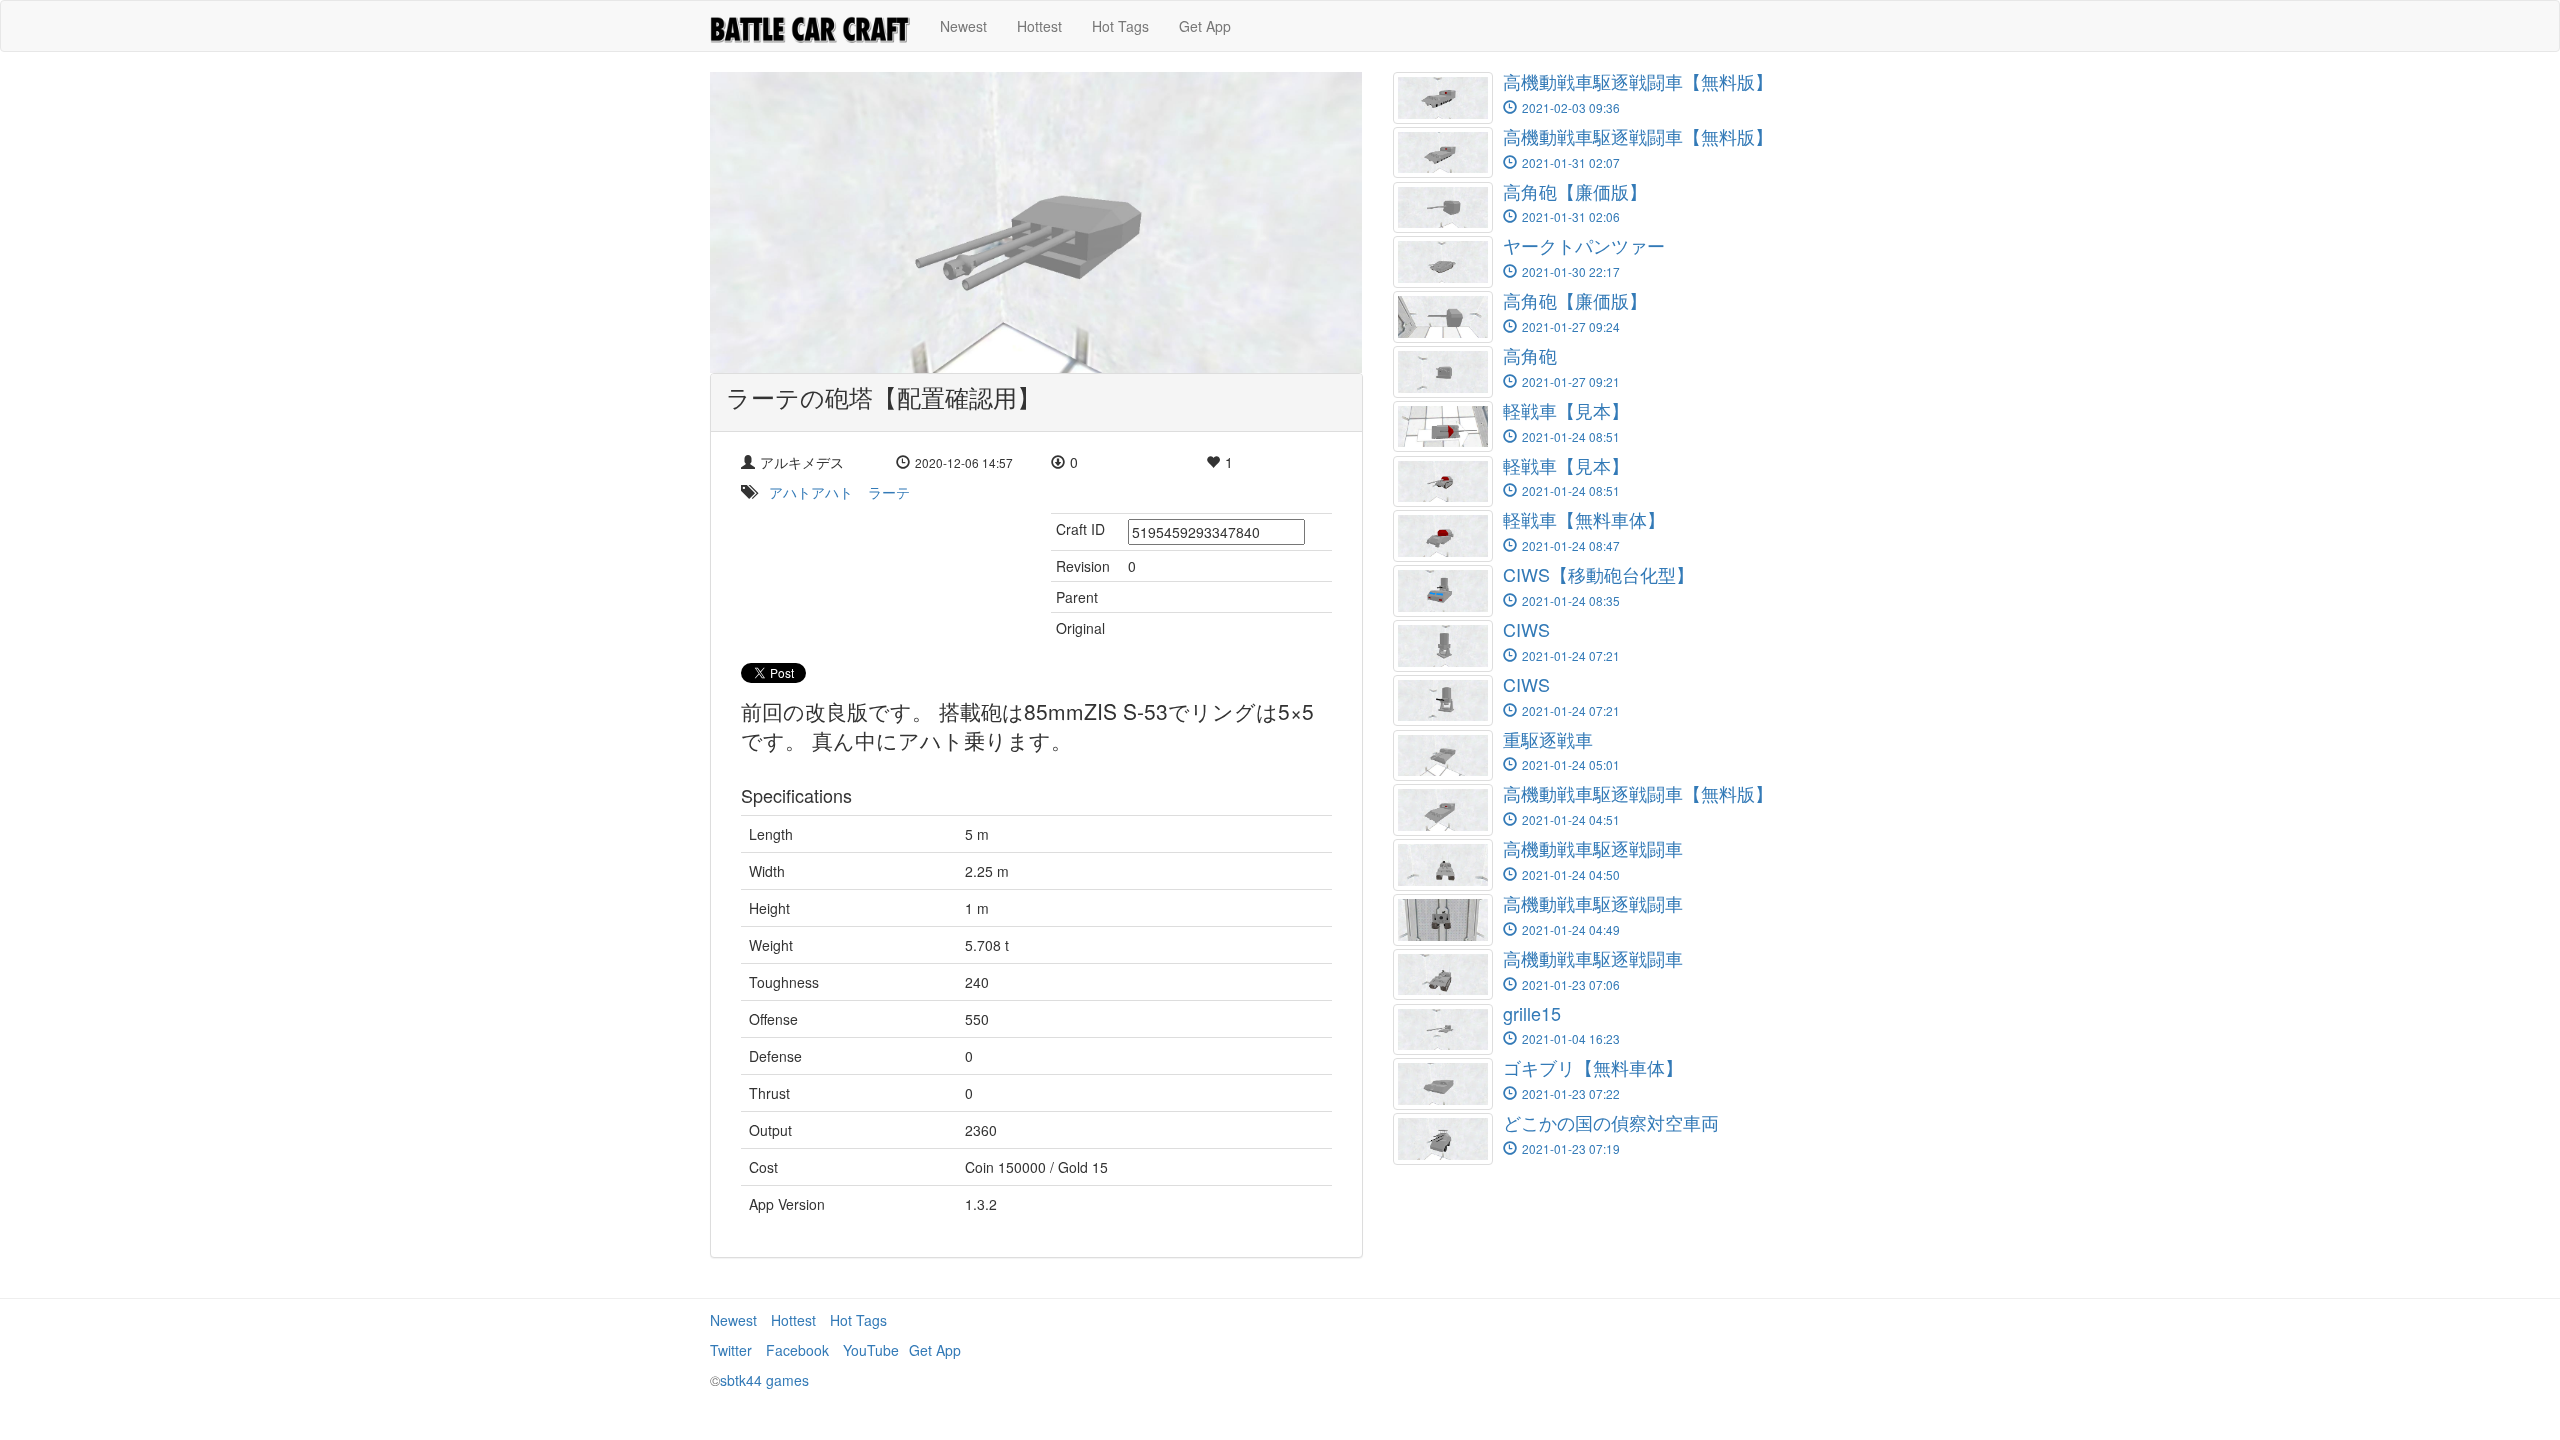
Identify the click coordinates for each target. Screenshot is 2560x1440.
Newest (963, 26)
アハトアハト (811, 492)
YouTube (871, 1350)
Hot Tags (1120, 26)
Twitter (731, 1350)
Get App (1205, 26)
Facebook (797, 1350)
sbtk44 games (764, 1380)
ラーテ (889, 492)
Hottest (1039, 26)
